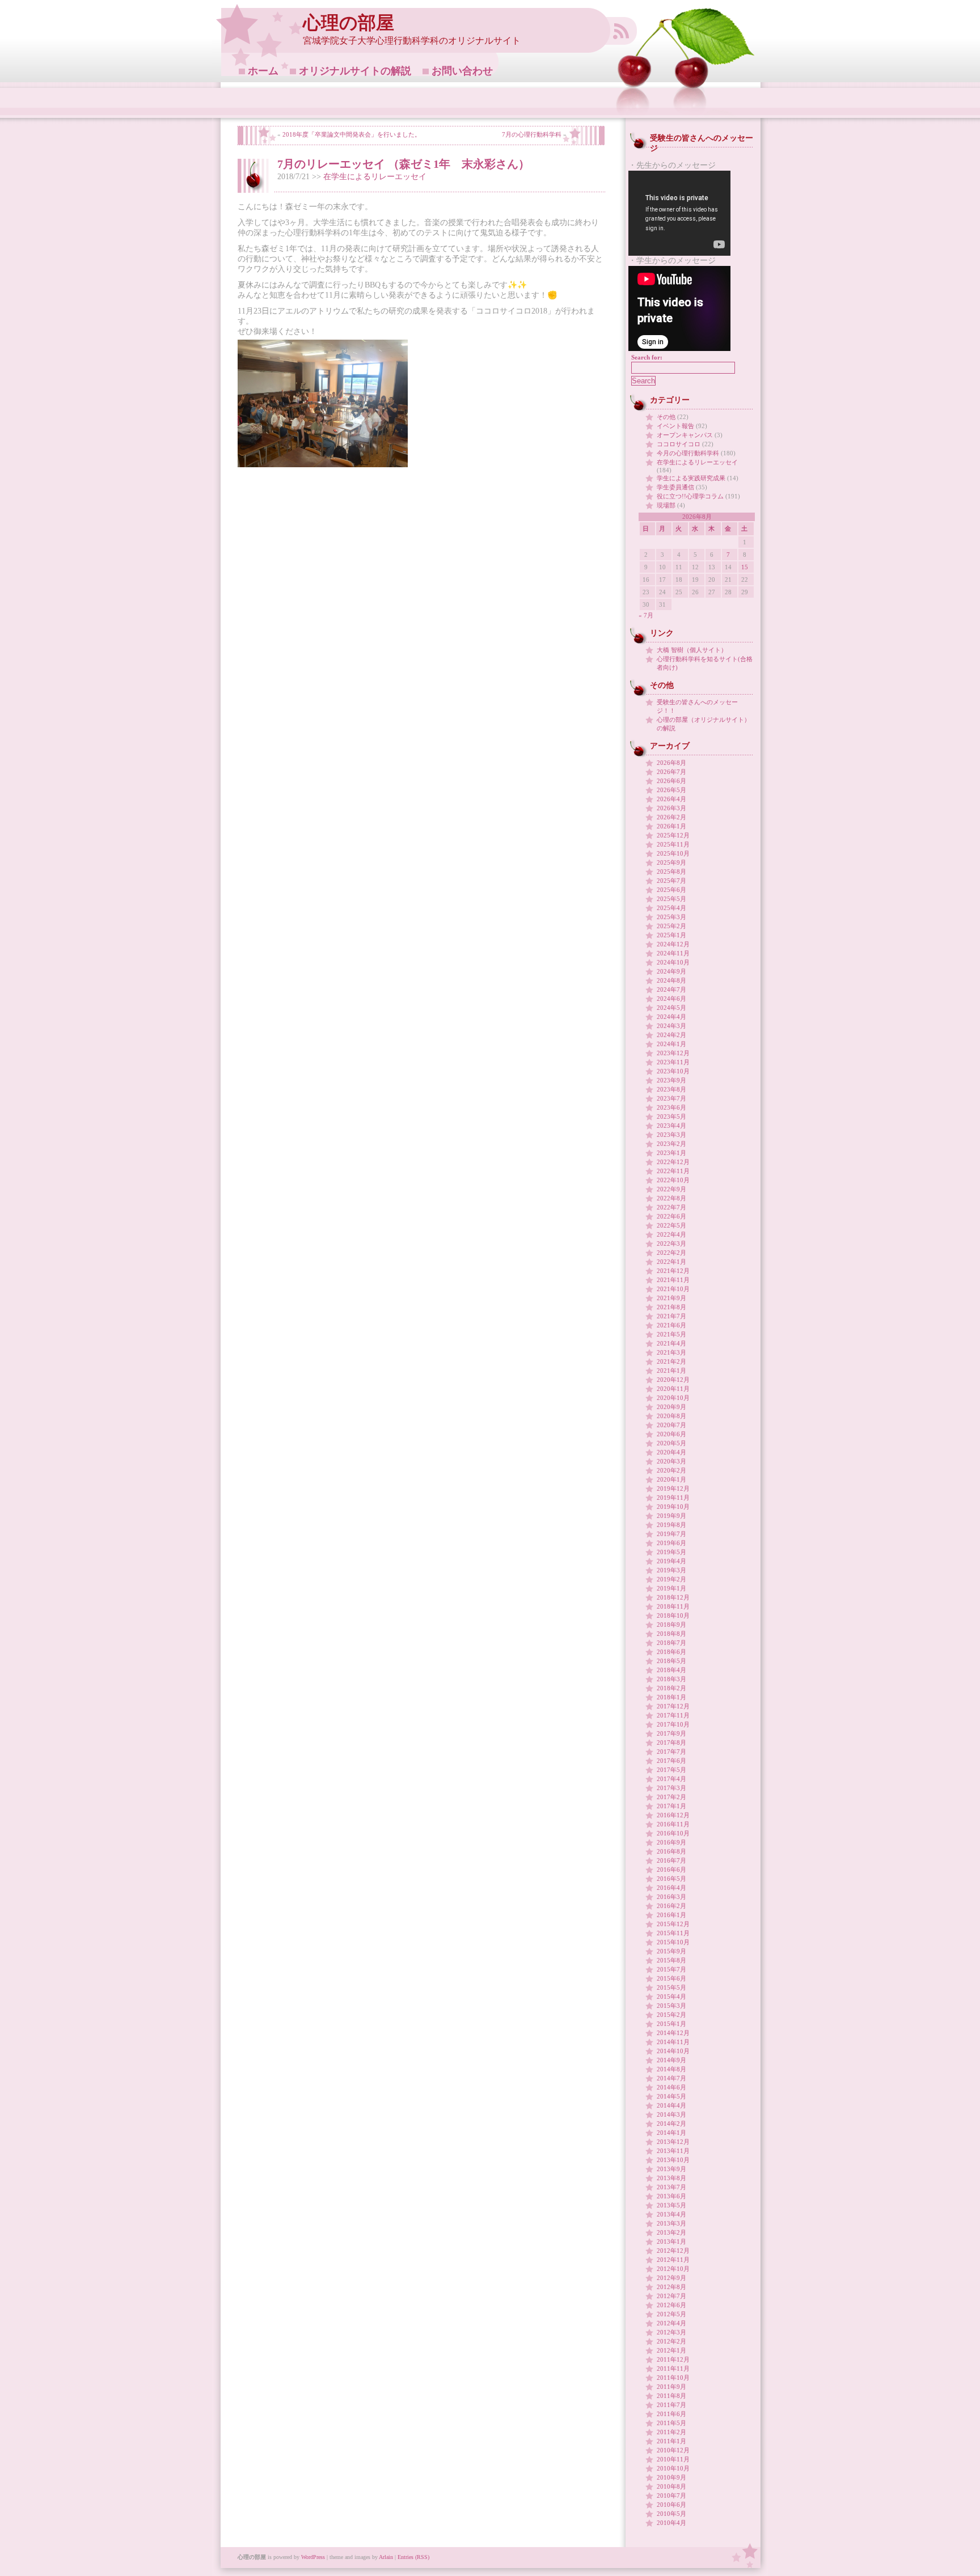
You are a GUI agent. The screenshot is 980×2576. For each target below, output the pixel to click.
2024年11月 (673, 953)
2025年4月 (671, 908)
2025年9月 (671, 862)
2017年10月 (673, 1724)
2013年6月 (671, 2196)
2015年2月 (671, 2015)
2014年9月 (671, 2060)
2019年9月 (671, 1516)
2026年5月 (671, 790)
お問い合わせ (462, 71)
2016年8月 (671, 1851)
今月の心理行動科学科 (688, 453)
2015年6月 (671, 1978)
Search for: (647, 357)
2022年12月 (673, 1162)
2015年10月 (673, 1942)
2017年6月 (671, 1761)
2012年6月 (671, 2305)
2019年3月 (671, 1570)
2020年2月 (671, 1470)
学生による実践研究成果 (691, 478)
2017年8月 (671, 1742)
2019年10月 (673, 1507)
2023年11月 (673, 1062)
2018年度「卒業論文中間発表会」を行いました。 (352, 134)
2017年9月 (671, 1733)
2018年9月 (671, 1625)
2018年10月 (673, 1615)
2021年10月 (673, 1289)
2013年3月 (671, 2223)
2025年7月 (671, 881)
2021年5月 (671, 1334)
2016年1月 (671, 1915)
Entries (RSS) (413, 2557)
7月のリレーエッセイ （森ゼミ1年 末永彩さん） (404, 164)
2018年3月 (671, 1679)
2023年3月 (671, 1135)
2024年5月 (671, 1008)
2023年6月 (671, 1107)
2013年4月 (671, 2214)
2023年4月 (671, 1126)
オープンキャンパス (685, 435)
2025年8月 (671, 872)
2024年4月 (671, 1017)
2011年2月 (671, 2432)
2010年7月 (671, 2495)
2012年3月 (671, 2332)
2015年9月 (671, 1951)
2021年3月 (671, 1352)
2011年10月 (673, 2378)
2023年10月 (673, 1071)
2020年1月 (671, 1479)
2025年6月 (671, 890)
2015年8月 (671, 1960)
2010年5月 (671, 2514)
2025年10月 (673, 853)
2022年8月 (671, 1198)
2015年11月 (673, 1933)
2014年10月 (673, 2051)
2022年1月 (671, 1262)
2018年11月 (673, 1606)
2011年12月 (673, 2359)
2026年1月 (671, 826)
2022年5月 (671, 1225)
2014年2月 (671, 2124)
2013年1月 (671, 2241)
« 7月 (646, 615)
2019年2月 (671, 1579)
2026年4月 (671, 799)
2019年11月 (673, 1498)
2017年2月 (671, 1797)
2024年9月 (671, 971)
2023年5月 (671, 1116)
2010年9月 (671, 2477)
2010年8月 (671, 2486)
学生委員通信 (675, 487)
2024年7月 (671, 989)
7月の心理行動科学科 (532, 134)
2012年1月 (671, 2350)
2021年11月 (673, 1280)
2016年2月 (671, 1906)
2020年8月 (671, 1416)
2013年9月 (671, 2169)
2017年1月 (671, 1806)
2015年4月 (671, 1996)
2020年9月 (671, 1407)
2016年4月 (671, 1888)
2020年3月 (671, 1461)
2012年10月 (673, 2269)
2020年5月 (671, 1443)
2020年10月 (673, 1398)
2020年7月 (671, 1425)
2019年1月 (671, 1588)
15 (745, 567)
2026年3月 (671, 808)
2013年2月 (671, 2232)
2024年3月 (671, 1026)
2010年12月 (673, 2450)
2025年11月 (673, 844)
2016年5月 (671, 1879)
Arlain (386, 2557)
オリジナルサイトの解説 (355, 71)
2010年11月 (673, 2459)
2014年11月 (673, 2042)
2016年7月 (671, 1860)
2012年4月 (671, 2323)
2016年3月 (671, 1897)
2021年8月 (671, 1307)
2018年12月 (673, 1597)
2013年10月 (673, 2160)
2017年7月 (671, 1752)
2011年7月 (671, 2405)
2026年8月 (671, 763)
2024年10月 (673, 962)
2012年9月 (671, 2278)
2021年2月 (671, 1361)
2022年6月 (671, 1216)
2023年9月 (671, 1080)
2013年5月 (671, 2205)
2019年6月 (671, 1543)
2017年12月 (673, 1706)
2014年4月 (671, 2105)
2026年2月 (671, 817)
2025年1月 (671, 935)
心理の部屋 (349, 23)
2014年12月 (673, 2033)
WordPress (313, 2557)
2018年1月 (671, 1697)
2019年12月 (673, 1488)
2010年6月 (671, 2505)
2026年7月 (671, 772)
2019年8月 (671, 1525)
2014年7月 (671, 2078)
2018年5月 (671, 1661)
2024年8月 (671, 980)
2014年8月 (671, 2069)
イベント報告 (675, 426)
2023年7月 (671, 1098)
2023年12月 (673, 1053)
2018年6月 (671, 1652)
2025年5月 (671, 899)
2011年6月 (671, 2414)
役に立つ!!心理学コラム (690, 496)
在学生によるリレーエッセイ (375, 177)
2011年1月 (671, 2441)
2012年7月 (671, 2296)
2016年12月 (673, 1815)
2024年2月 (671, 1035)
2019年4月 (671, 1561)
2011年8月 (671, 2396)
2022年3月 (671, 1243)
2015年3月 (671, 2006)
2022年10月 (673, 1180)
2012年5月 (671, 2314)
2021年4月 (671, 1343)
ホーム (263, 71)
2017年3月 (671, 1788)
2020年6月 (671, 1434)
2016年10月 (673, 1833)
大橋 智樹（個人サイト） (692, 650)
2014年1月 (671, 2133)
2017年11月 (673, 1715)
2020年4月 (671, 1452)
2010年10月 (673, 2468)
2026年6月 (671, 781)
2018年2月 (671, 1688)
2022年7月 (671, 1207)
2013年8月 (671, 2178)
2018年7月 (671, 1643)
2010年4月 (671, 2523)
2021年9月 (671, 1298)
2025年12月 (673, 835)
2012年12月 (673, 2251)
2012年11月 (673, 2260)
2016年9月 (671, 1842)
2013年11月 (673, 2151)
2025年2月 (671, 926)
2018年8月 (671, 1634)
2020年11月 (673, 1389)
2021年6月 (671, 1325)
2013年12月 (673, 2142)
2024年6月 (671, 999)
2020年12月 (673, 1380)
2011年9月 (671, 2387)
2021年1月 (671, 1371)
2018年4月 (671, 1670)
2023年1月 (671, 1153)
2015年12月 (673, 1924)
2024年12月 (673, 944)
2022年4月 (671, 1234)
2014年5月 (671, 2096)
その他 (666, 417)
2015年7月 (671, 1969)
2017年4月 (671, 1779)
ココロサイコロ (679, 444)
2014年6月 (671, 2087)
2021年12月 (673, 1271)
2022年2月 (671, 1253)
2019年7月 (671, 1534)
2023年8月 (671, 1089)
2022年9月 (671, 1189)
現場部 (666, 505)
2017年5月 (671, 1770)
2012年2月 (671, 2341)
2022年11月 (673, 1171)
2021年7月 (671, 1316)
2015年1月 (671, 2024)
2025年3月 (671, 917)
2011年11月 (673, 2368)
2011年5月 (671, 2423)
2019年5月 (671, 1552)
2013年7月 (671, 2187)
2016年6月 (671, 1869)
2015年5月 (671, 1987)
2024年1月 (671, 1044)
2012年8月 (671, 2287)
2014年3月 (671, 2114)
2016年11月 (673, 1824)
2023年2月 (671, 1144)
